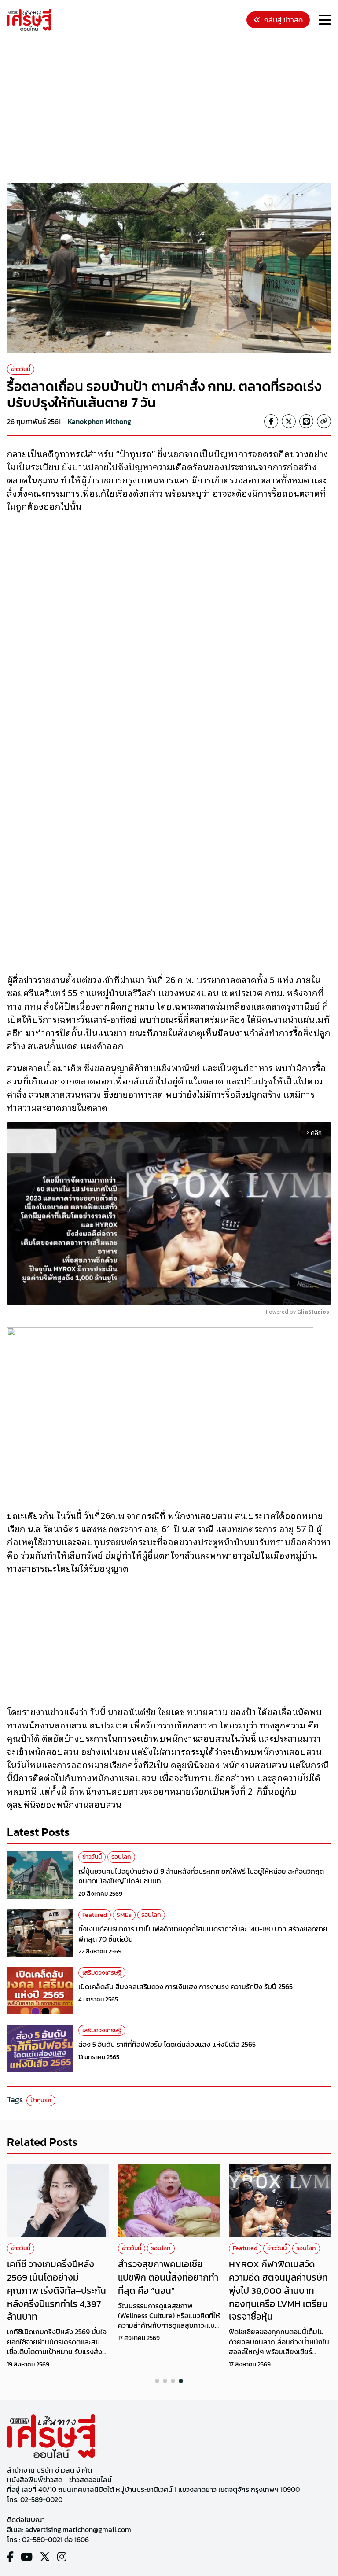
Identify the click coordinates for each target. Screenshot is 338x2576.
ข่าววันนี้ (21, 369)
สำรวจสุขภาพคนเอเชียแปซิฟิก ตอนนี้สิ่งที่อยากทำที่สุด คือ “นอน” (168, 2277)
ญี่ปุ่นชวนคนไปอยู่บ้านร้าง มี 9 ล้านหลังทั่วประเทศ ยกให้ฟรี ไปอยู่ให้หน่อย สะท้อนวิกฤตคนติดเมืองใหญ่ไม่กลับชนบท (201, 1876)
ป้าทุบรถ (41, 2100)
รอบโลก (121, 1857)
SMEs (124, 1915)
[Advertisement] (173, 108)
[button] (157, 2381)
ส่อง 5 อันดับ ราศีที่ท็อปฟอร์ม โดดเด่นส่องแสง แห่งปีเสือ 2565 (167, 2044)
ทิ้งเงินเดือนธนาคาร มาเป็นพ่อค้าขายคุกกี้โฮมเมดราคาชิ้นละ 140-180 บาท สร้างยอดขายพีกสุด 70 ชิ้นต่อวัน (203, 1934)
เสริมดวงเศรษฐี (102, 1973)
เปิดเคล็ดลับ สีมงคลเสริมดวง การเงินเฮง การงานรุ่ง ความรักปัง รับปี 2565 (186, 1986)
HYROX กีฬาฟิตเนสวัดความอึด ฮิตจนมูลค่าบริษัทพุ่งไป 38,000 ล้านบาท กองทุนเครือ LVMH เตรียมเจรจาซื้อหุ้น (278, 2290)
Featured (95, 1915)
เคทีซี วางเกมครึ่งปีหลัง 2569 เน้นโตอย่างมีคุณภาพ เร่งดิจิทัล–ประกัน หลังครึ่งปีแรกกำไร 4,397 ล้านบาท (57, 2290)
